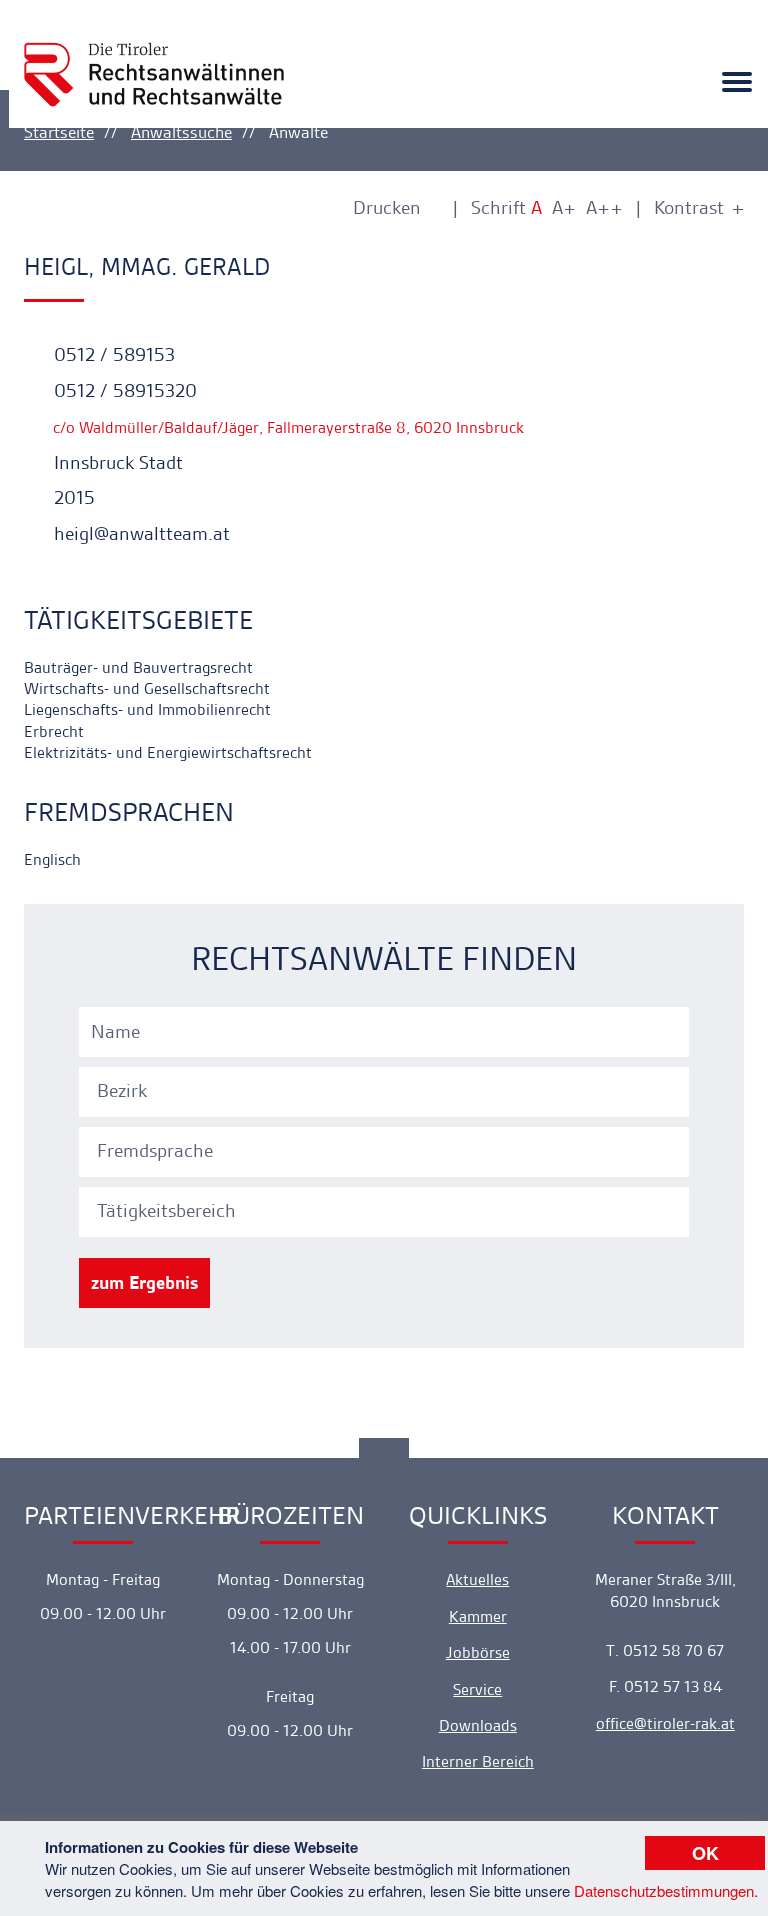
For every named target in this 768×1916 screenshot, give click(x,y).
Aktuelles (477, 1579)
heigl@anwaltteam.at (139, 533)
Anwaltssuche (181, 132)
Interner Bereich (478, 1761)
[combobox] (387, 1089)
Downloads (478, 1725)
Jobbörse (478, 1652)
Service (477, 1689)
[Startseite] (154, 56)
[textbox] (387, 1091)
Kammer (478, 1616)
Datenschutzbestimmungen (664, 1890)
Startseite (59, 132)
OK (705, 1853)
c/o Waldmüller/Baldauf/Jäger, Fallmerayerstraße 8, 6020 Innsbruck (286, 427)
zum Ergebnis (144, 1282)
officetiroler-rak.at (665, 1723)
